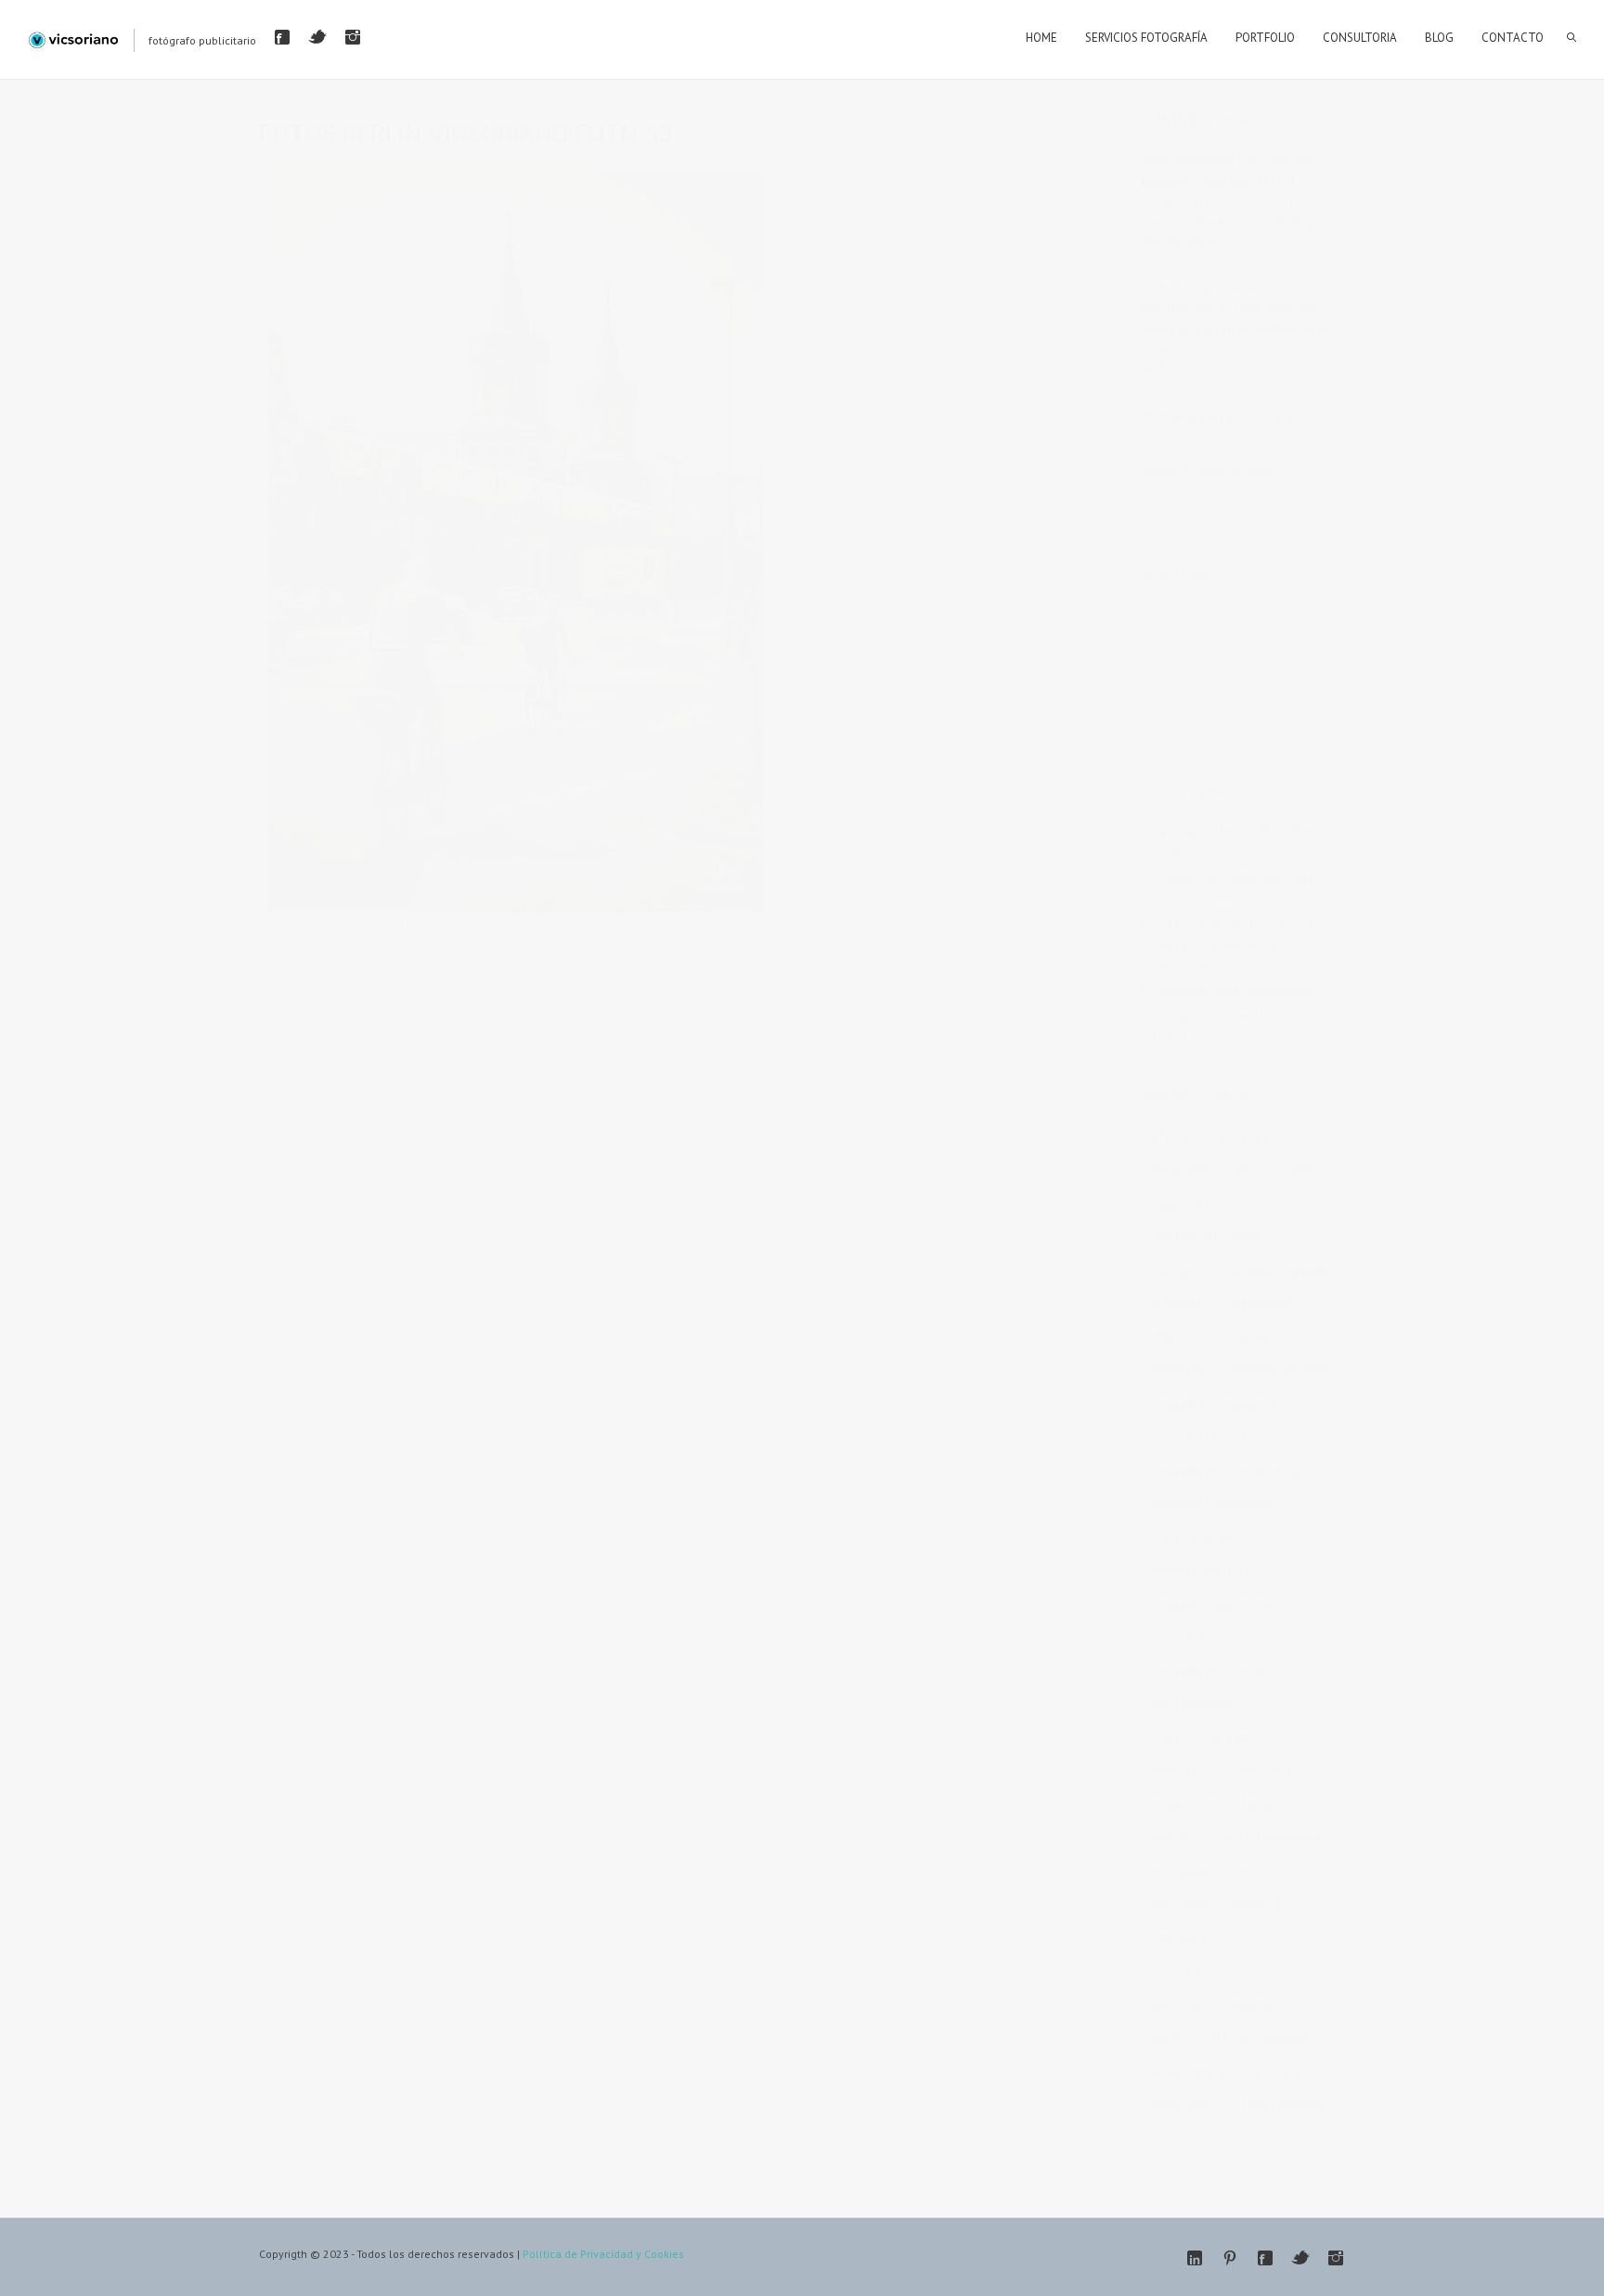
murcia (1169, 1838)
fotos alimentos (1193, 1704)
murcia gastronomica (1206, 1871)
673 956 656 (1235, 349)
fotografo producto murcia (1220, 1604)
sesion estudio (1189, 2072)
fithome (1171, 1337)
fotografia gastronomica (1215, 1404)
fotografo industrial (1202, 1571)
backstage (1243, 1136)
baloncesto (1181, 1170)
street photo (1183, 2105)
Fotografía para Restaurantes (1234, 990)
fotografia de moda (1281, 1370)
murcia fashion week (1267, 1838)
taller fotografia (1283, 2105)
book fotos (1180, 1203)
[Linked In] (1195, 2258)
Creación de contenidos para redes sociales (1234, 887)
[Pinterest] (1230, 2258)
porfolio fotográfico (1203, 1972)
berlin (1252, 1170)
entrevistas (1179, 1303)
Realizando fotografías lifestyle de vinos (1242, 841)
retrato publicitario (1261, 2038)
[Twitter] (317, 37)
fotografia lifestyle (1199, 1437)
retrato (1169, 2038)
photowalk (1179, 1938)
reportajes (1258, 2005)
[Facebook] (282, 37)
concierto (1176, 1270)
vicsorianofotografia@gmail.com (1231, 390)
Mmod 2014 (1260, 1771)
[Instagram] (353, 37)
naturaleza (1179, 1905)
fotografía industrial (1203, 1638)
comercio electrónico (1207, 1237)
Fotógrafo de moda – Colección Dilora (1243, 1026)
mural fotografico (1255, 1805)
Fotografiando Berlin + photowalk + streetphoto (563, 928)
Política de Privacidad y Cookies (603, 2254)
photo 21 (1257, 1905)
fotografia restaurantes (1211, 1504)
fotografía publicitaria (1207, 1671)
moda (1166, 1805)
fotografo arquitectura (1209, 1537)
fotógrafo (1176, 1771)
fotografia (1177, 1370)
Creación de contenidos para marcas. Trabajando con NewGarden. (1234, 944)
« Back (286, 948)
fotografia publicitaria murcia (1226, 1470)
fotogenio (1245, 1337)
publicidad (1178, 2005)
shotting (1275, 2072)
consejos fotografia (1278, 1270)
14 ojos (1171, 1136)
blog (1306, 1170)
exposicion (1263, 1303)
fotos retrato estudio (1205, 1738)
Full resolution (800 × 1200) (774, 928)
